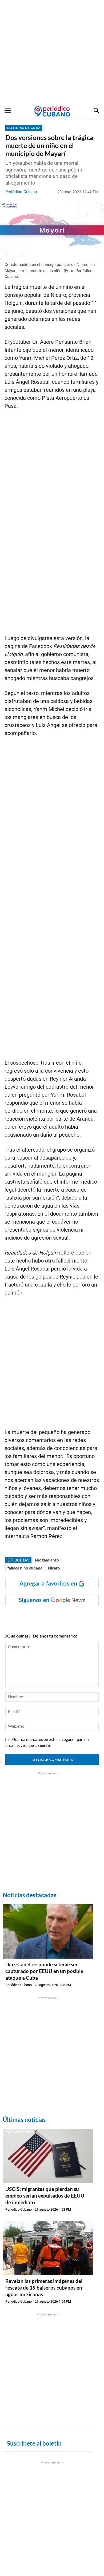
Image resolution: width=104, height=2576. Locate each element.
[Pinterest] (64, 1617)
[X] (52, 1617)
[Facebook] (27, 1617)
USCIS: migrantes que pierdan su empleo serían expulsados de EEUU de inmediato (45, 2195)
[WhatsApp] (40, 1617)
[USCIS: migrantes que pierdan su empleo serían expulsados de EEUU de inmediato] (48, 2156)
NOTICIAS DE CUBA (24, 128)
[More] (89, 1617)
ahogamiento (47, 1560)
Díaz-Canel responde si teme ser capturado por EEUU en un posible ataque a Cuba (44, 1971)
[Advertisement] (52, 52)
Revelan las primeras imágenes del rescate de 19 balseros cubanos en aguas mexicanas (44, 2287)
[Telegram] (77, 1617)
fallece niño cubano (25, 1568)
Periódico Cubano (21, 192)
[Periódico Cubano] (52, 111)
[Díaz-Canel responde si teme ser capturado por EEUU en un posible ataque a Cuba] (48, 1931)
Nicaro (54, 1568)
